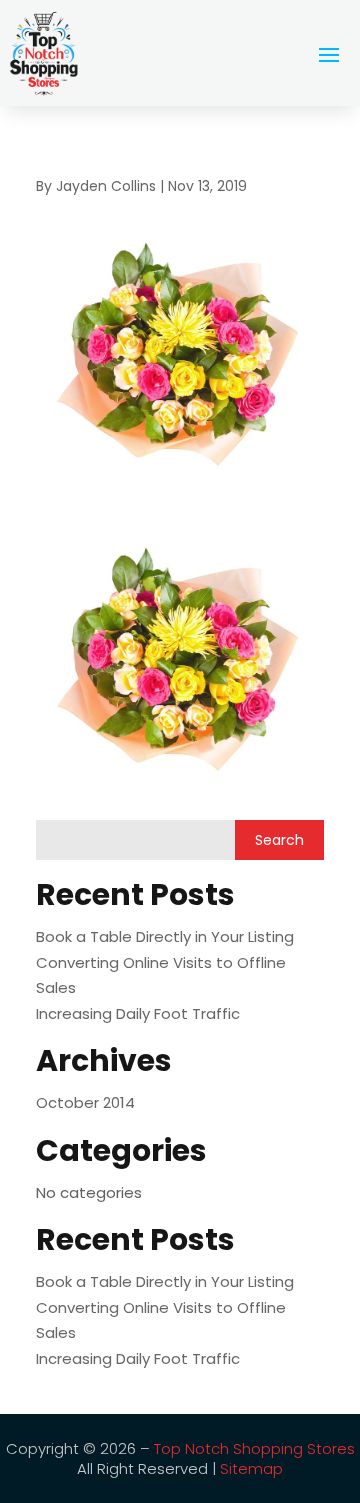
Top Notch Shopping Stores (254, 1448)
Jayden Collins (106, 186)
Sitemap (251, 1468)
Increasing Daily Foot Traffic (138, 1013)
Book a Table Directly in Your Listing (165, 936)
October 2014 (85, 1102)
